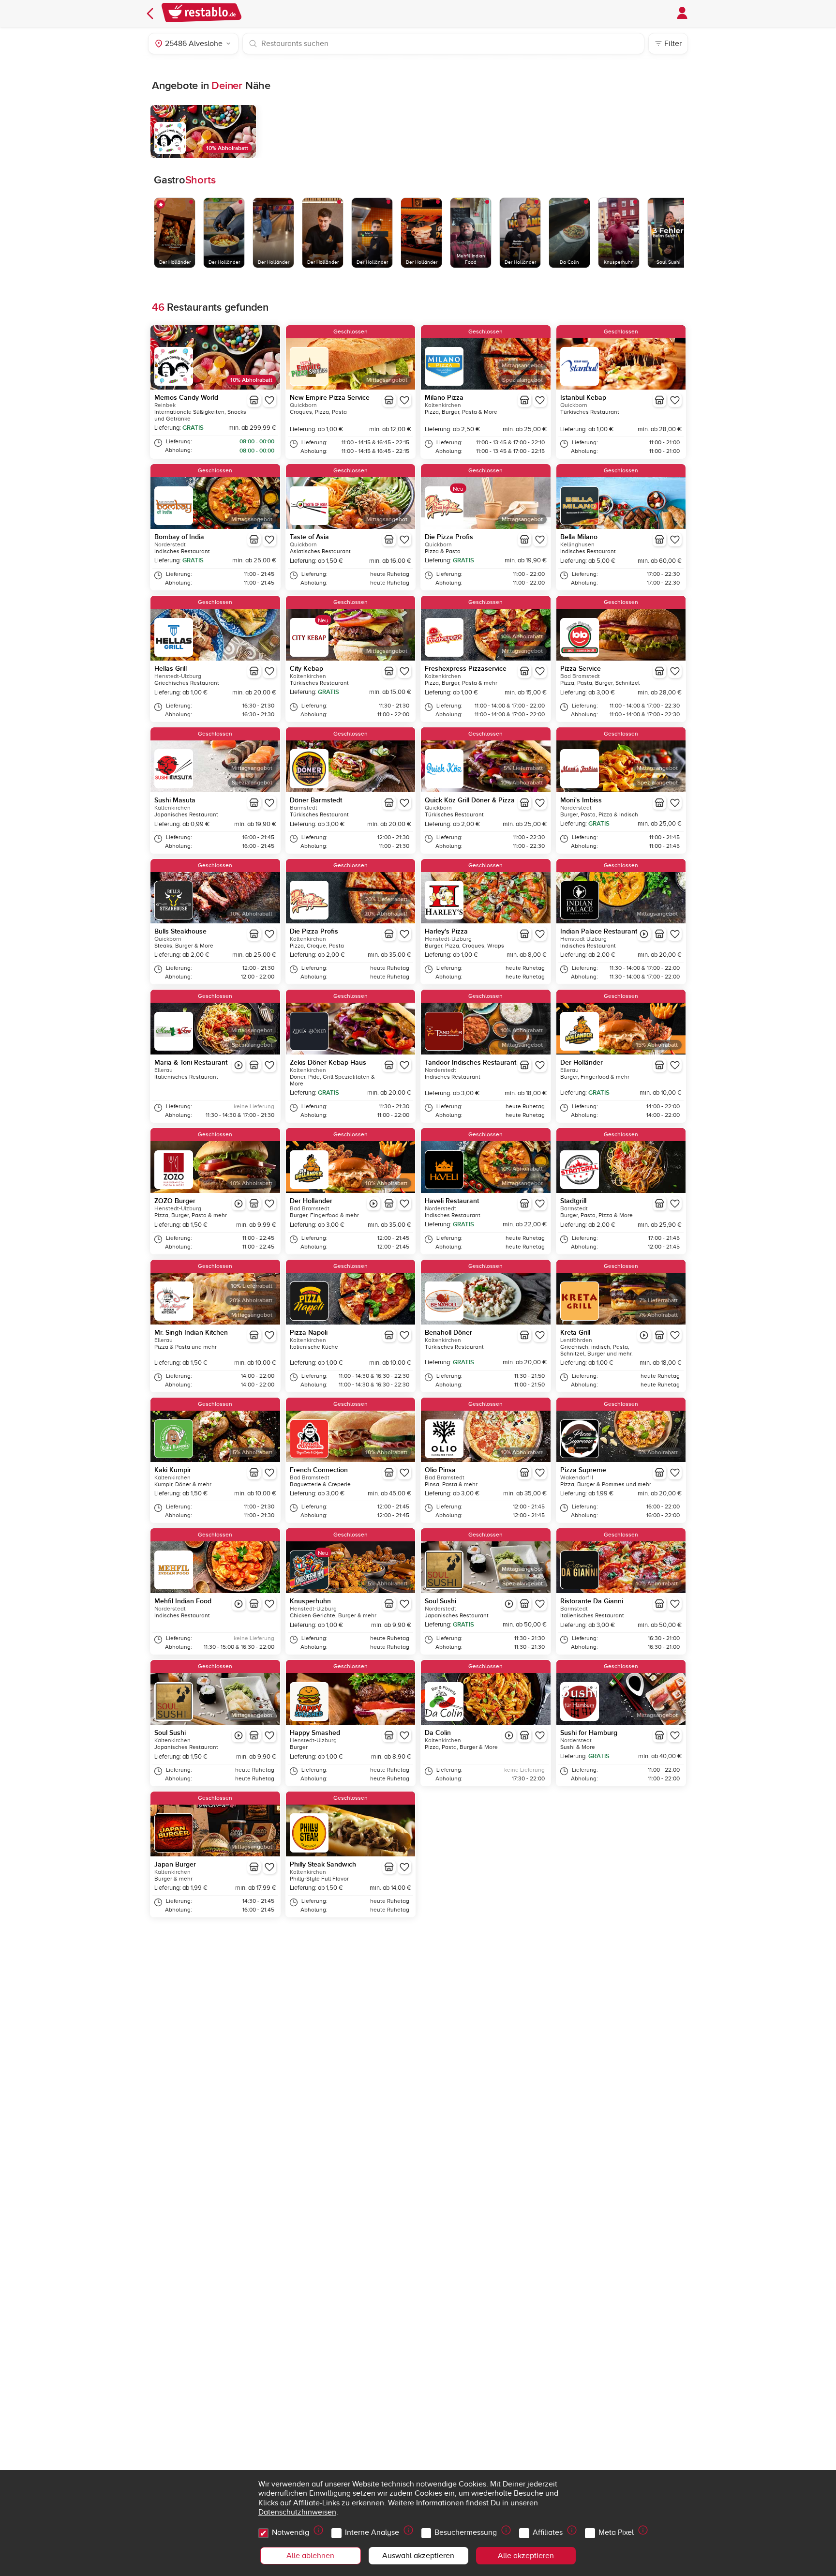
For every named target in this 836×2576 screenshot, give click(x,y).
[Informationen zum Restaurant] (254, 400)
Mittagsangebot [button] (387, 380)
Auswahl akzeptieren (418, 2556)
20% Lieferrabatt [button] (386, 899)
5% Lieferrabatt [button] (523, 768)
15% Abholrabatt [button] (657, 1045)
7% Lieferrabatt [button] (658, 1301)
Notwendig (291, 2532)
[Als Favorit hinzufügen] (269, 400)
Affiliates (548, 2532)
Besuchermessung (466, 2532)
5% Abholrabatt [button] (253, 1453)
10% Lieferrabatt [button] (252, 1286)
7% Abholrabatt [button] (658, 1315)
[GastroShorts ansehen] (644, 934)
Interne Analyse (372, 2532)
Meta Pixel (616, 2532)
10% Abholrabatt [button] (227, 148)
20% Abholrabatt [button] (386, 914)
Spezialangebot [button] (522, 380)
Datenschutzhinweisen (297, 2512)
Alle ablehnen (310, 2556)
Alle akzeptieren (526, 2556)
